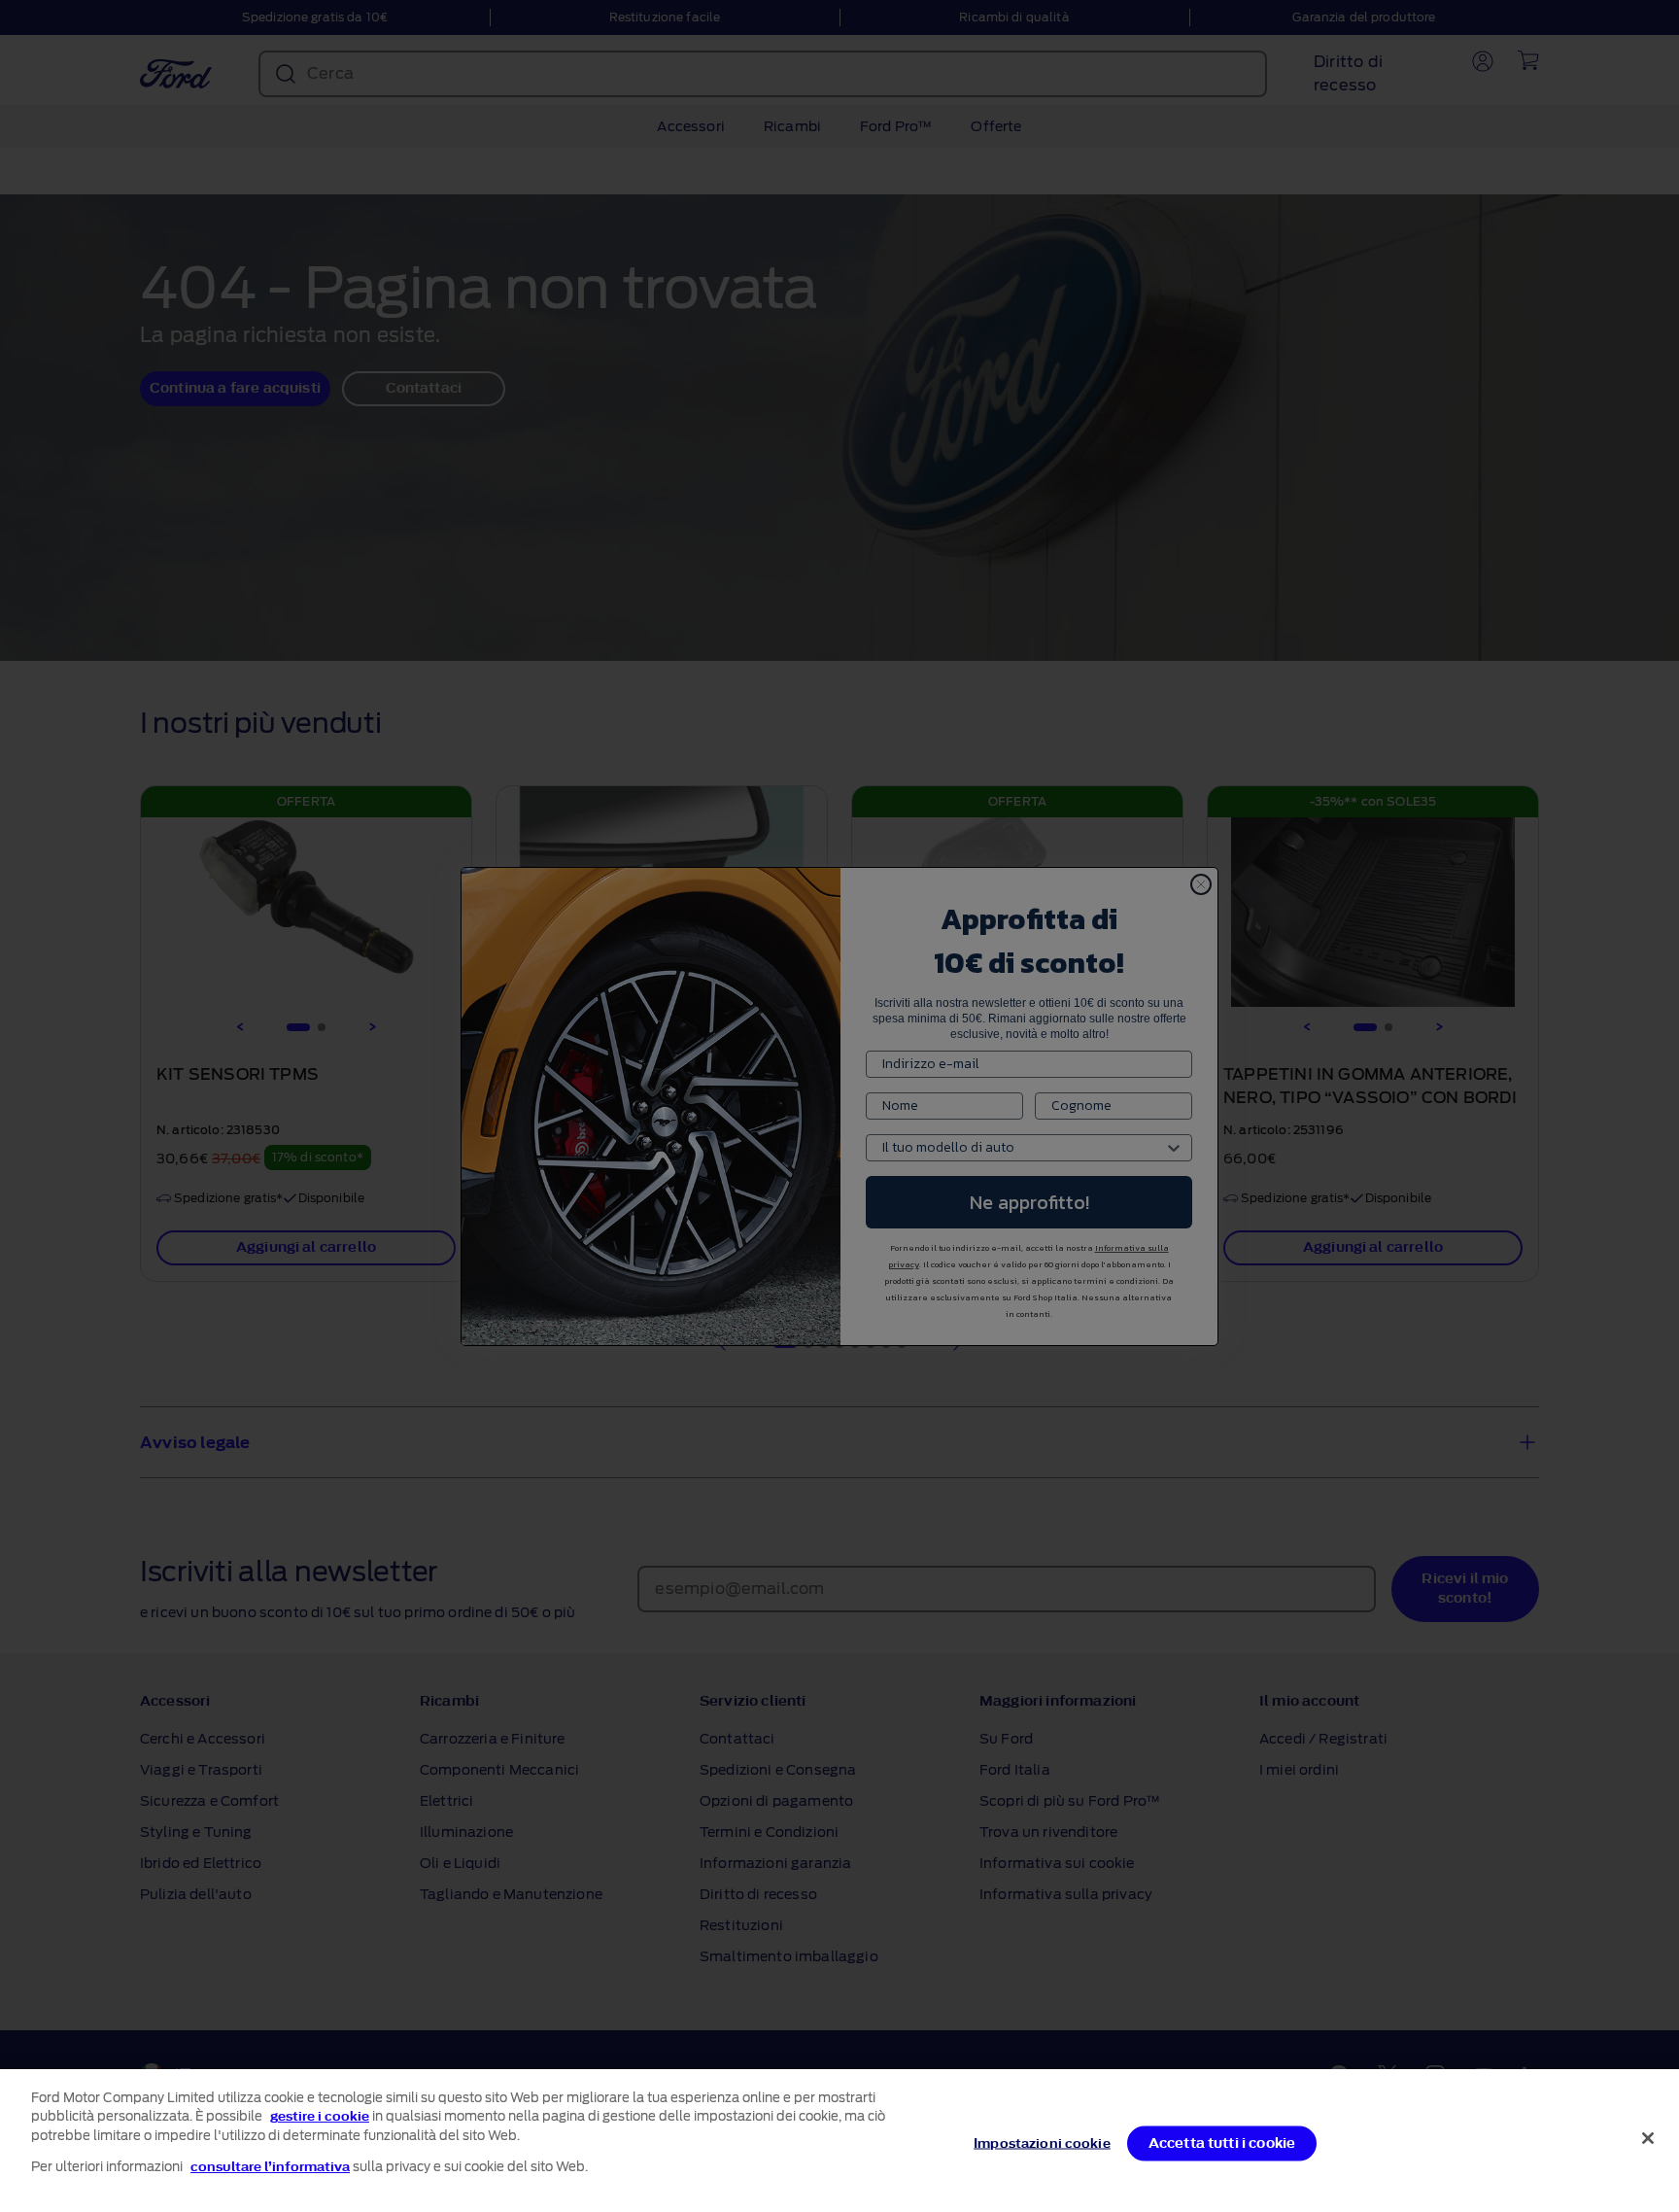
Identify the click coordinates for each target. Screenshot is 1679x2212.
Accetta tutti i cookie (1222, 2143)
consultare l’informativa (270, 2167)
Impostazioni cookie (1042, 2143)
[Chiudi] (1648, 2138)
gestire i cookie (320, 2116)
